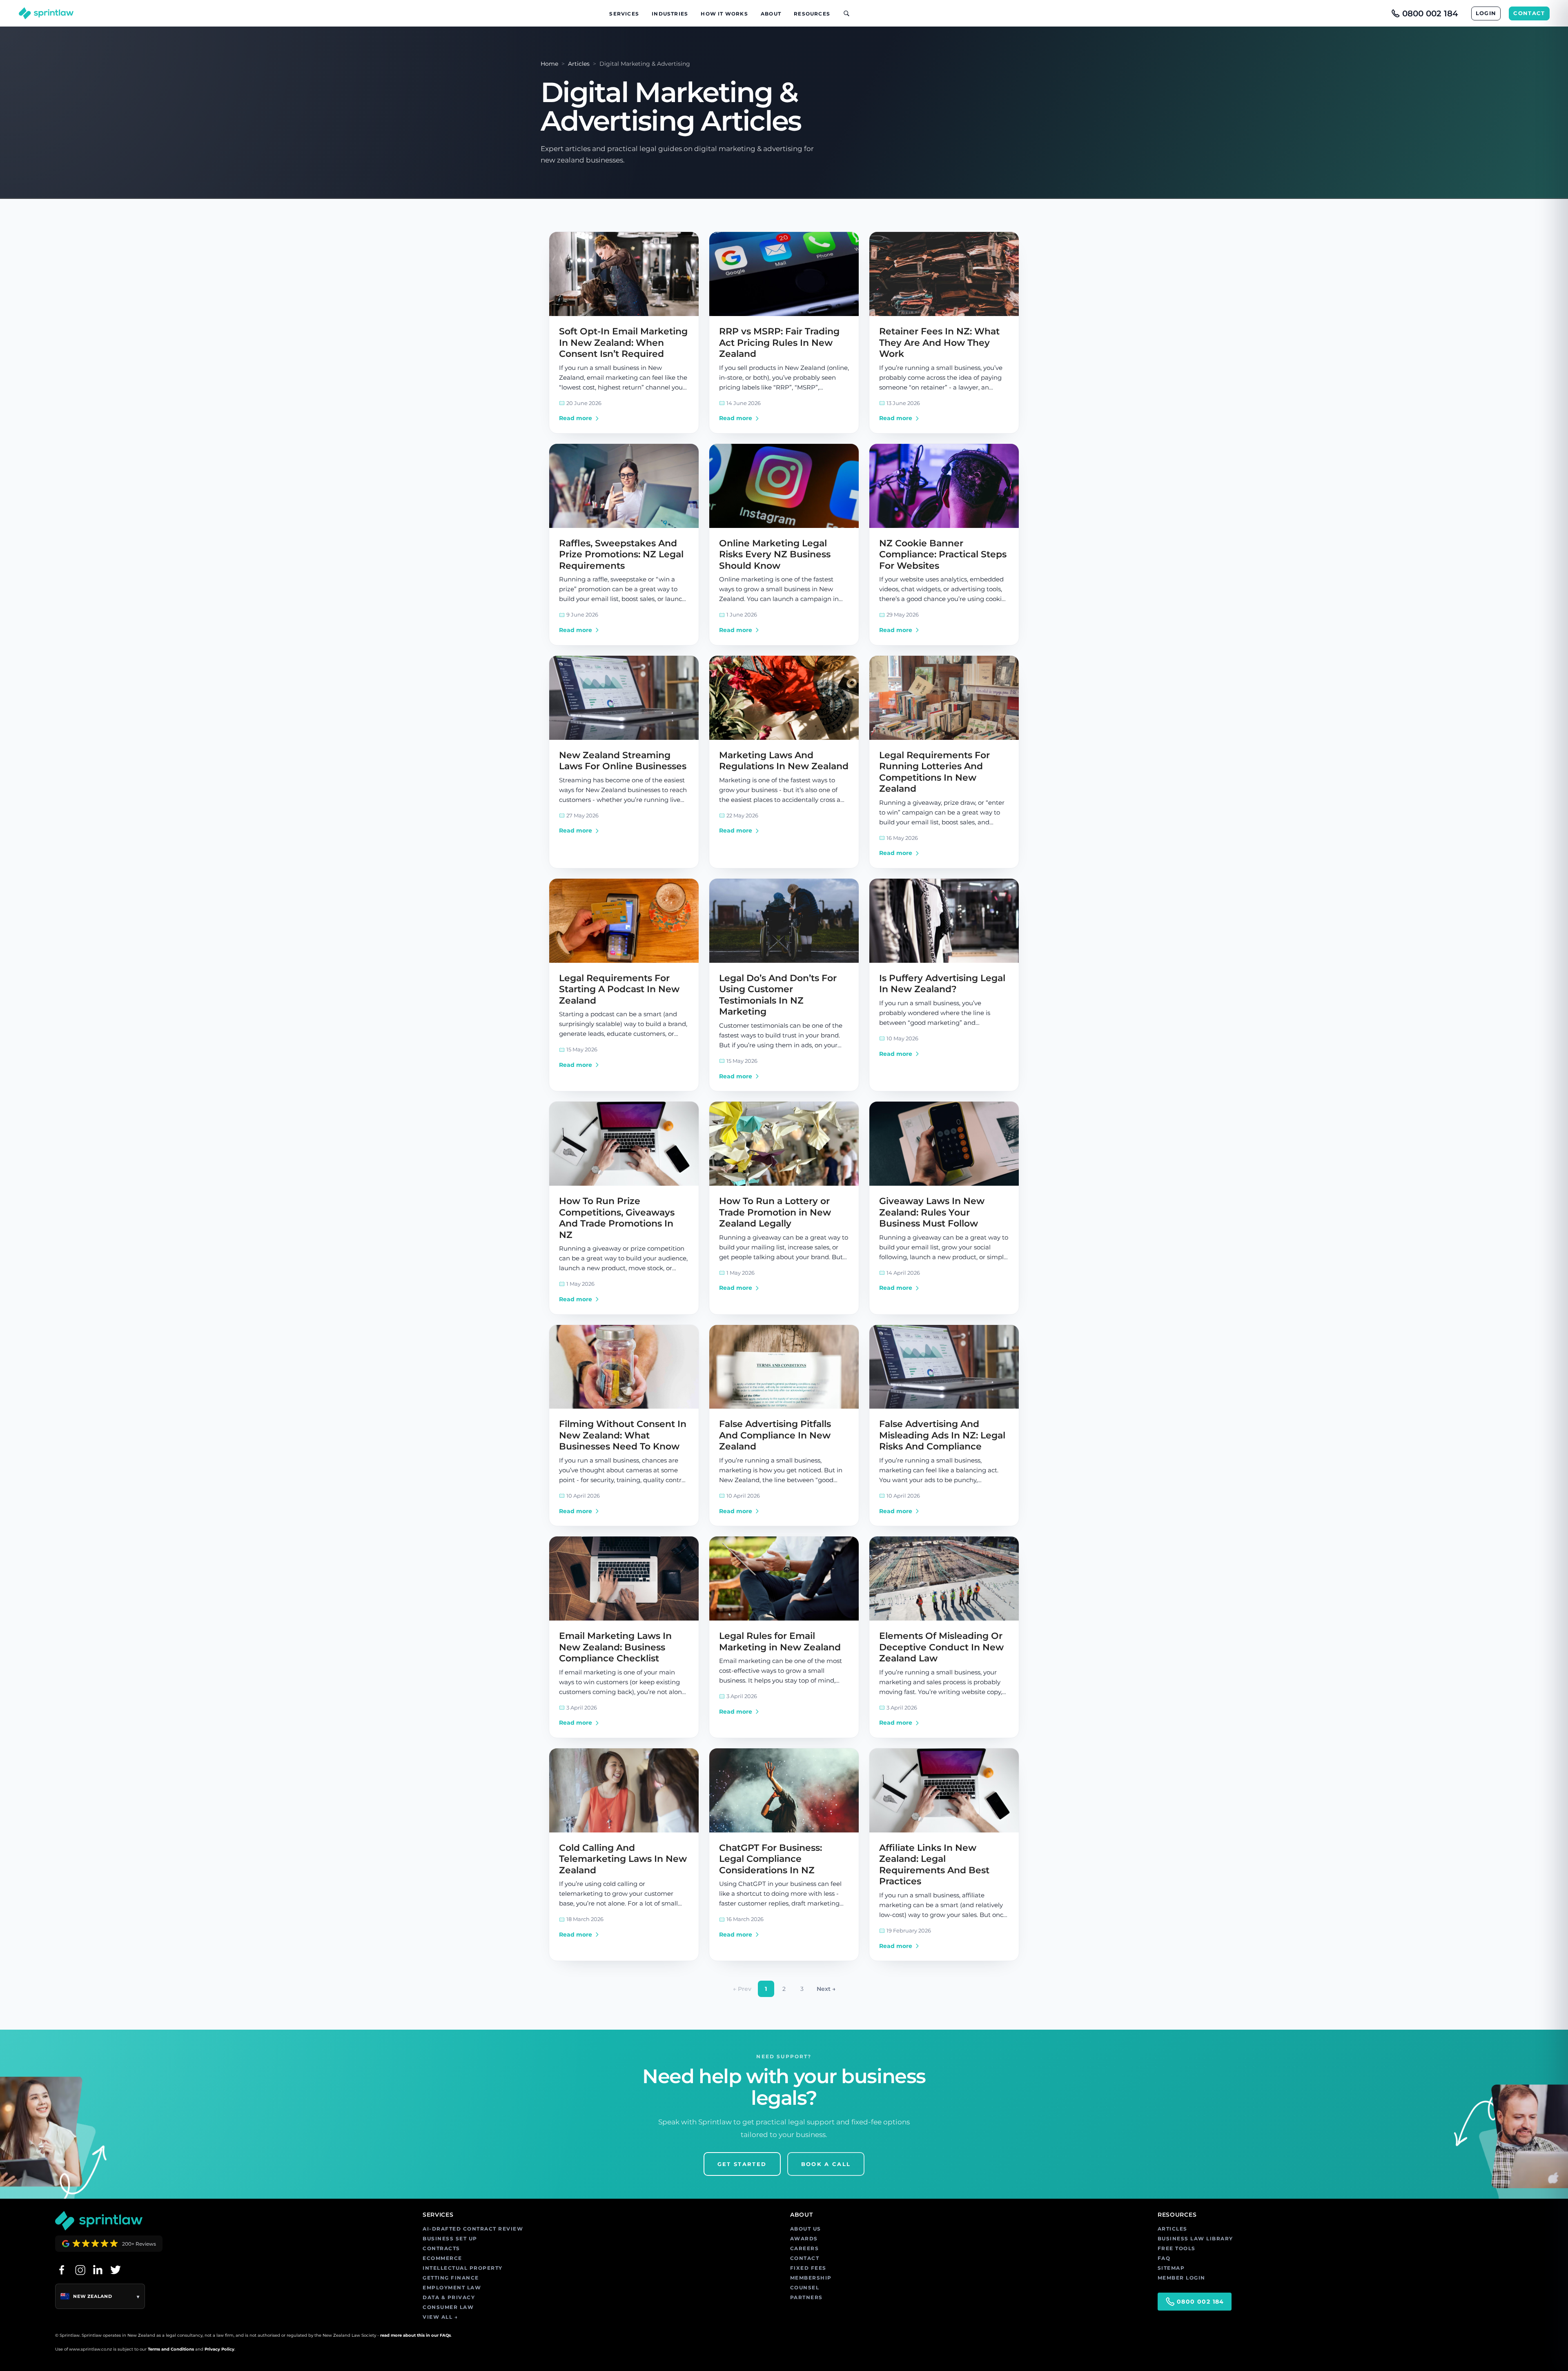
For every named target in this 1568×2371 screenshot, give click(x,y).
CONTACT (1529, 13)
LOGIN (1486, 13)
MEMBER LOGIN (1182, 2278)
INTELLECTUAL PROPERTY (463, 2268)
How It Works (724, 14)
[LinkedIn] (98, 2270)
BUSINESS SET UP (450, 2239)
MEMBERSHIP (811, 2278)
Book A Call (826, 2164)
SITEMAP (1171, 2268)
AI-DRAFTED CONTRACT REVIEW (473, 2229)
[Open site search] (843, 13)
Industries (670, 14)
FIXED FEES (808, 2268)
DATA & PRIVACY (449, 2297)
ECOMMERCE (442, 2258)
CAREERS (805, 2248)
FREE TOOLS (1177, 2248)
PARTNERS (806, 2297)
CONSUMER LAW (448, 2307)
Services (624, 14)
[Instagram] (80, 2270)
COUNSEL (805, 2288)
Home (549, 64)
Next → (826, 1989)
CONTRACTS (441, 2248)
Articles (579, 64)
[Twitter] (116, 2270)
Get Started (742, 2164)
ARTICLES (1173, 2229)
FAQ (1164, 2258)
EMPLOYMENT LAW (452, 2288)
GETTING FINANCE (451, 2278)
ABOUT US (806, 2229)
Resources (812, 14)
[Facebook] (62, 2270)
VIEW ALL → (440, 2317)
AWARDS (804, 2239)
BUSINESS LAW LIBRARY (1195, 2239)
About (771, 14)
